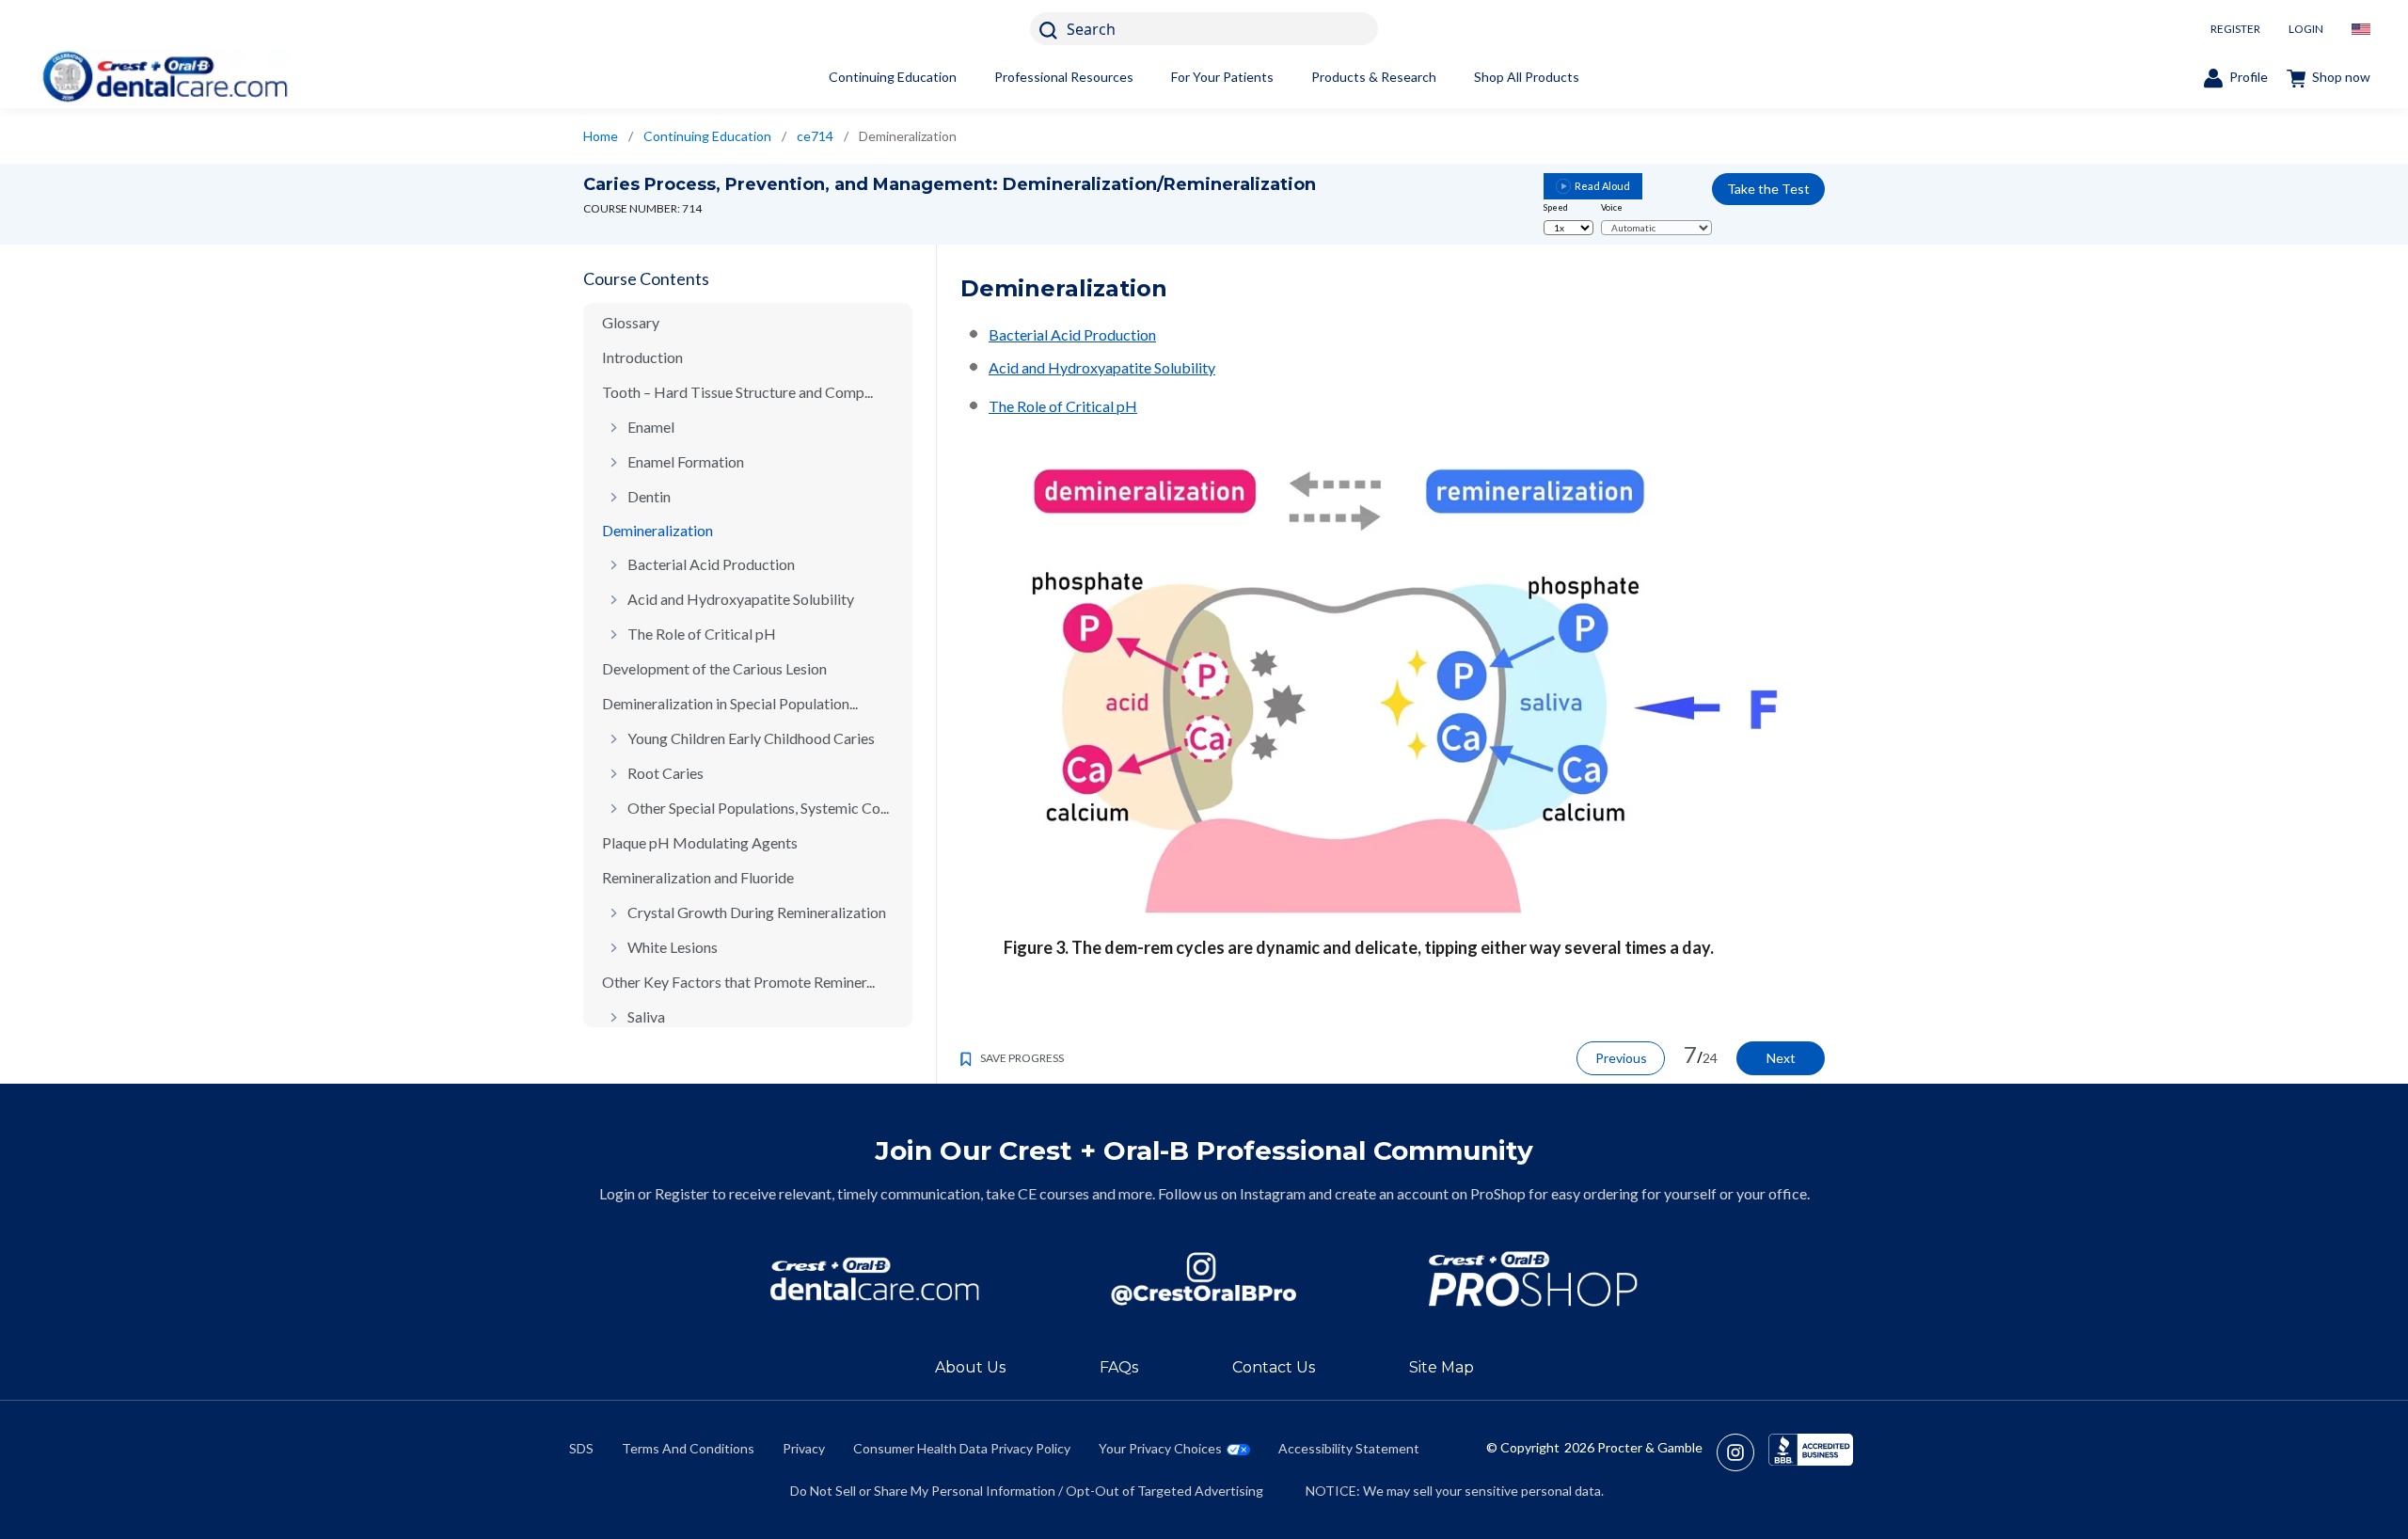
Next (1781, 1058)
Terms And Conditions (688, 1448)
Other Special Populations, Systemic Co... (758, 808)
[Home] (165, 77)
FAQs (1119, 1367)
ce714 (815, 136)
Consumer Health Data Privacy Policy (962, 1448)
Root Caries (665, 773)
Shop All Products (1527, 77)
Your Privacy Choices (1160, 1448)
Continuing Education (893, 77)
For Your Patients (1222, 77)
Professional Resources (1064, 77)
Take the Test (1768, 189)
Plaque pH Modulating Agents (700, 842)
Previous (1621, 1058)
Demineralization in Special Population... (730, 703)
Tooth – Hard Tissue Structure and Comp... (737, 392)
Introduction (642, 357)
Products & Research (1374, 77)
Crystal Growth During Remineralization (757, 912)
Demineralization (657, 530)
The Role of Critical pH (702, 634)
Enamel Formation (686, 461)
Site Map (1442, 1367)
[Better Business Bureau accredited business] (1811, 1452)
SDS (581, 1448)
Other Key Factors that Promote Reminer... (738, 982)
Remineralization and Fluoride (698, 877)
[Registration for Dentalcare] (875, 1279)
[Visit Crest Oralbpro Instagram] (1743, 1452)
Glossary (631, 322)
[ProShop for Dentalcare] (1533, 1279)
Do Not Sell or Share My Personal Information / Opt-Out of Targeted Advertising (1027, 1491)
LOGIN (2306, 29)
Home (601, 136)
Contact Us (1274, 1367)
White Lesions (673, 947)
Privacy (804, 1448)
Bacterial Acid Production (711, 564)
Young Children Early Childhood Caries (751, 738)
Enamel (651, 427)
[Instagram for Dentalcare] (1204, 1279)
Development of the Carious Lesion (714, 668)
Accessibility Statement (1349, 1448)
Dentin (649, 496)
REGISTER (2235, 29)
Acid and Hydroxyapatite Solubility (741, 599)
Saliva (646, 1016)
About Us (970, 1367)
